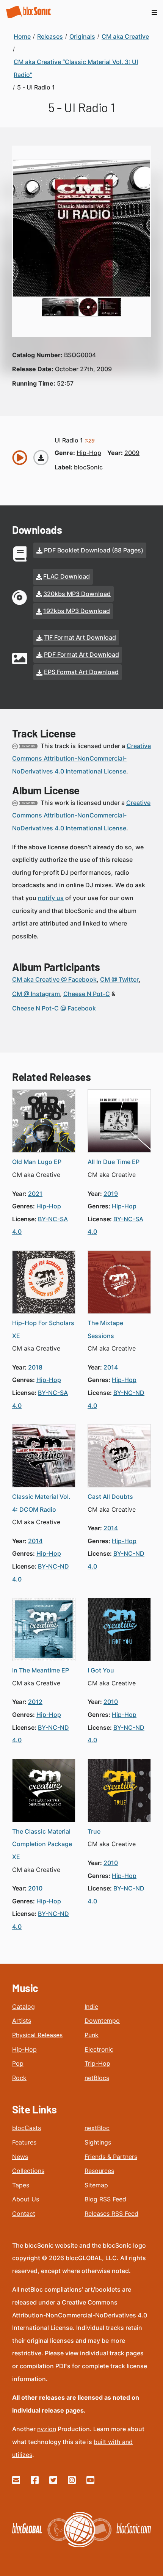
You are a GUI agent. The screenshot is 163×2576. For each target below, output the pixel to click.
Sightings (98, 2142)
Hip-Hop (24, 2049)
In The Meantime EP (41, 1670)
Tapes (21, 2185)
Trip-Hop (97, 2063)
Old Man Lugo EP (37, 1162)
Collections (28, 2171)
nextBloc (97, 2128)
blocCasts (27, 2128)
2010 (111, 1702)
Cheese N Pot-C (87, 994)
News (20, 2157)
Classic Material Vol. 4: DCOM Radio (41, 1503)
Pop (18, 2063)
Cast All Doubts (110, 1497)
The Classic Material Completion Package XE (42, 1844)
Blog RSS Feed (105, 2199)
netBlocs (97, 2078)
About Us (26, 2199)
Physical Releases (37, 2035)
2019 (111, 1194)
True (94, 1831)
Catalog (24, 2007)
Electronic (99, 2049)
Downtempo (102, 2021)
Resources (99, 2171)
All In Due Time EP (114, 1162)
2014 (111, 1367)
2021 (35, 1194)
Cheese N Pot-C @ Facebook (54, 1008)
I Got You (101, 1670)
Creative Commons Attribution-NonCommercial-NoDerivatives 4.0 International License (81, 759)
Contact (24, 2214)
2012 (35, 1702)
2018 (35, 1367)
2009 (132, 453)
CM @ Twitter (119, 979)
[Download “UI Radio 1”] (41, 458)
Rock (19, 2078)
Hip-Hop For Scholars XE (43, 1329)
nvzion (47, 2429)
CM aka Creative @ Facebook (54, 979)
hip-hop (89, 453)
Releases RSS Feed (111, 2214)
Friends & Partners (111, 2157)
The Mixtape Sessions (105, 1329)
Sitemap (96, 2185)
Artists (22, 2021)
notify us (51, 898)
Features (24, 2142)
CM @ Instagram (36, 994)
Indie (91, 2007)
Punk (92, 2035)
